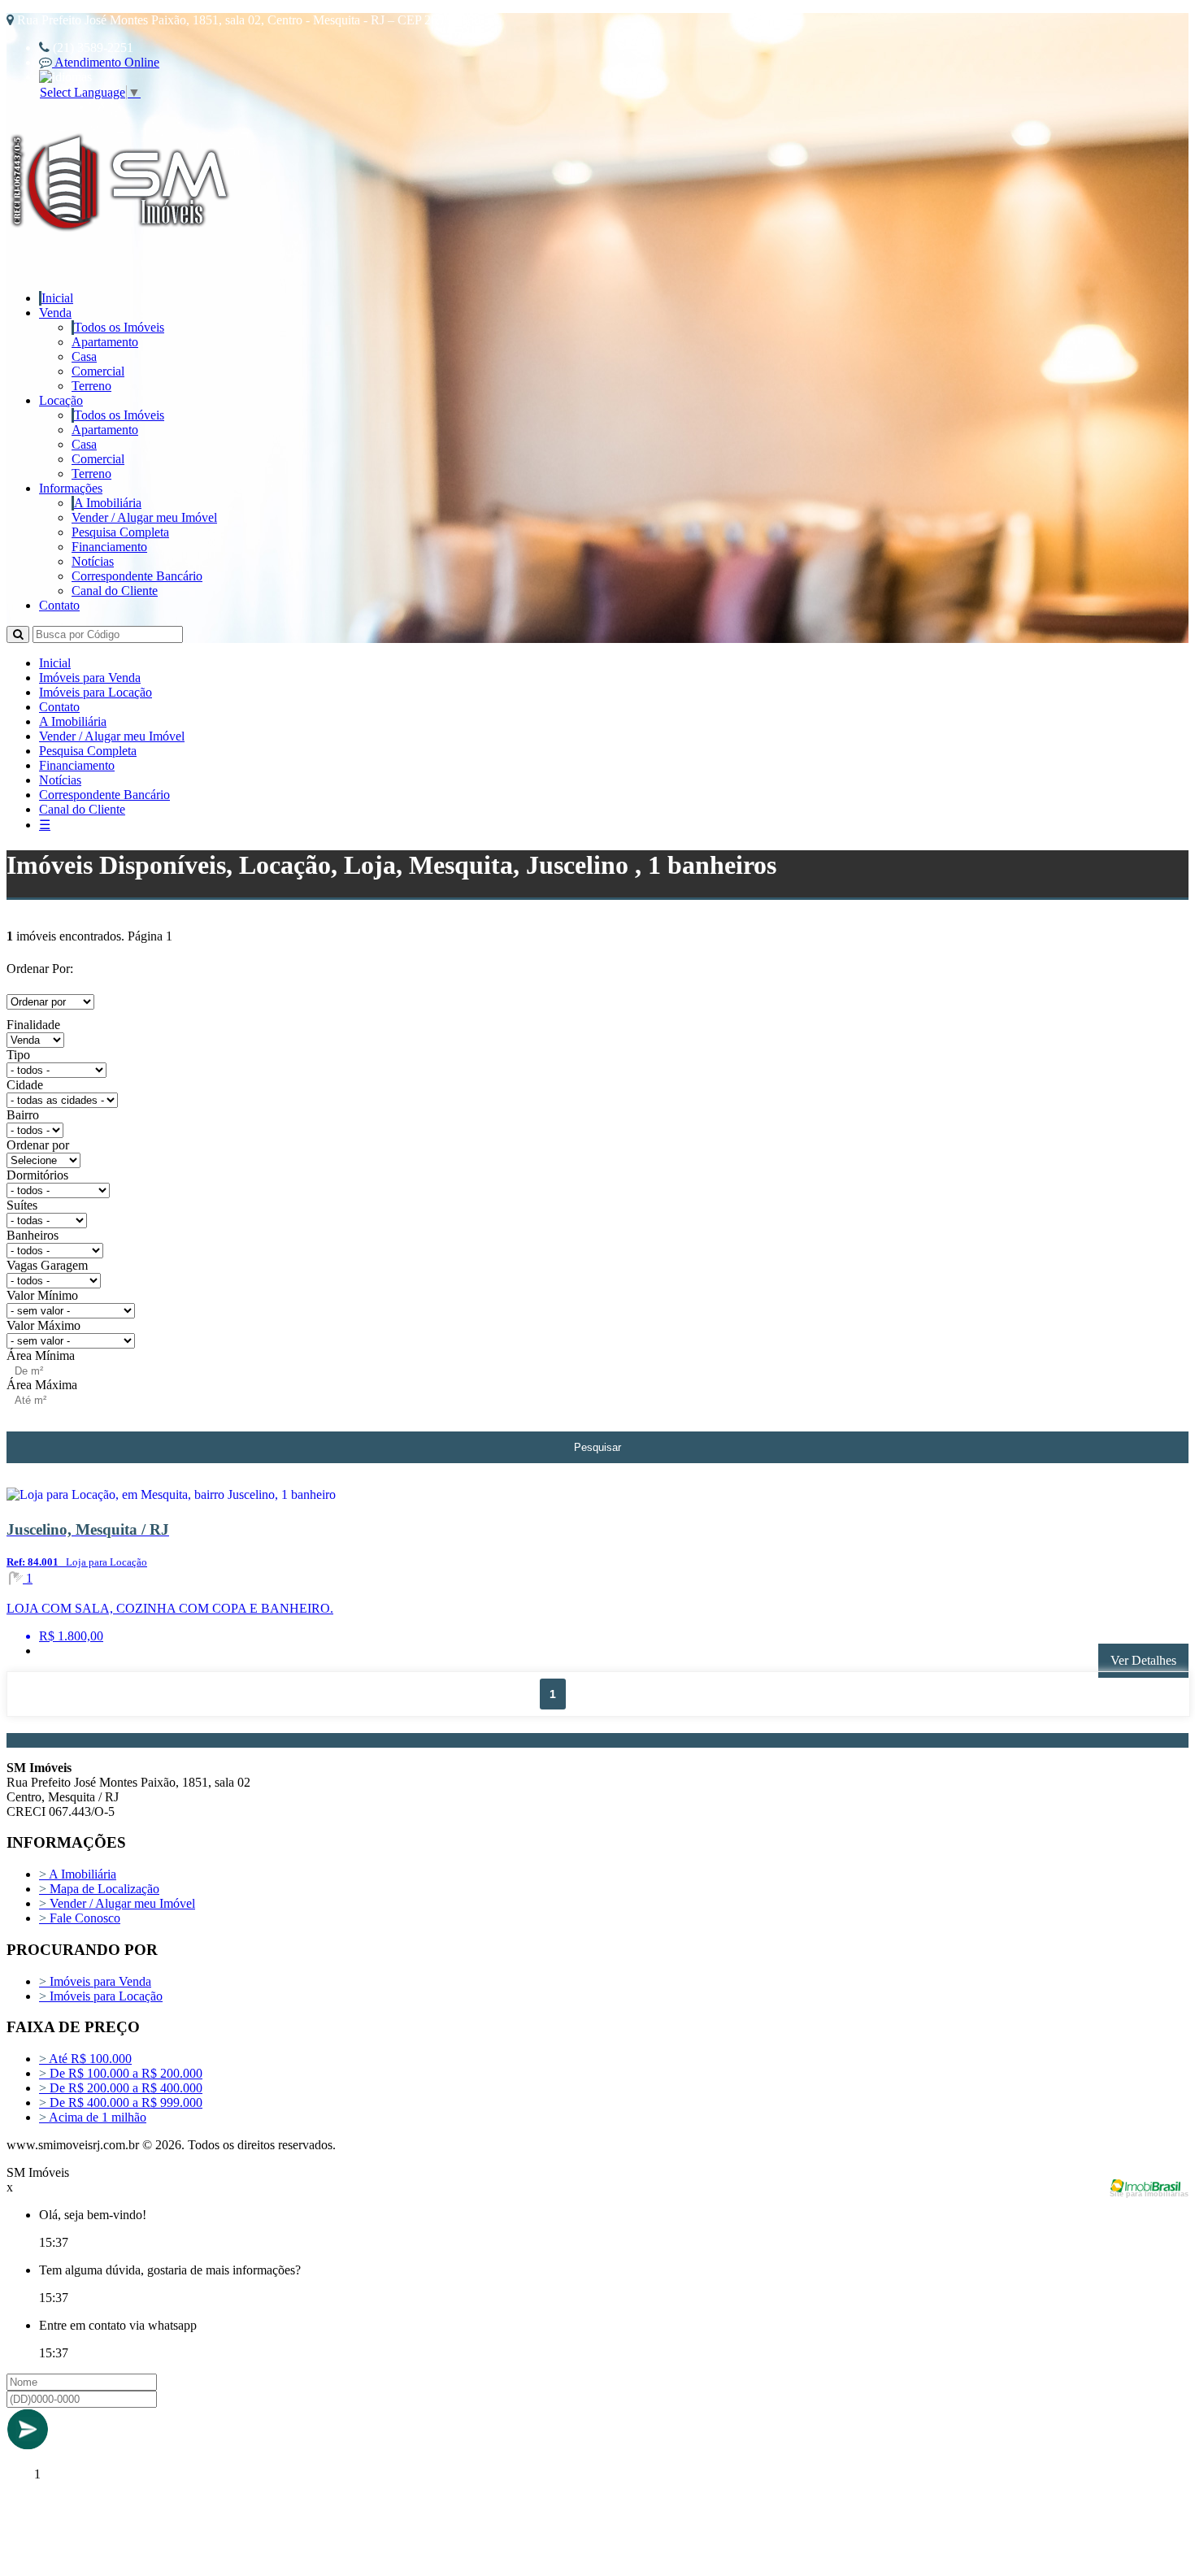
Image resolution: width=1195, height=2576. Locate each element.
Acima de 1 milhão (93, 2117)
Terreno (91, 386)
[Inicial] (122, 251)
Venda (55, 313)
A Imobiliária (108, 503)
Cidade (25, 1085)
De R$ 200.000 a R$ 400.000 (121, 2088)
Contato (59, 605)
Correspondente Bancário (137, 576)
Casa (84, 356)
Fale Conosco (80, 1918)
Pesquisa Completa (120, 532)
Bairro (23, 1115)
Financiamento (109, 547)
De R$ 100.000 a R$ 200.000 (121, 2073)
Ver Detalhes (1143, 1660)
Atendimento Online (106, 62)
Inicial (57, 298)
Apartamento (105, 342)
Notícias (93, 561)
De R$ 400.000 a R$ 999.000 (121, 2103)
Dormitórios (37, 1175)
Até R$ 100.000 (85, 2059)
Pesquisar (597, 1447)
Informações (71, 488)
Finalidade (33, 1025)
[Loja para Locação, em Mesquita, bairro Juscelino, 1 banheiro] (225, 1498)
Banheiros (33, 1235)
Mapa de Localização (99, 1889)
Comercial (98, 371)
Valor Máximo (43, 1325)
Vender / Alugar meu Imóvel (144, 517)
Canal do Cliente (115, 591)
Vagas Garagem (47, 1265)
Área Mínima (41, 1355)
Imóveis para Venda (90, 678)
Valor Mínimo (42, 1295)
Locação (61, 400)
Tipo (18, 1055)
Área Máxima (42, 1385)
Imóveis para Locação (96, 692)
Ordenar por (38, 1145)
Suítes (22, 1205)
